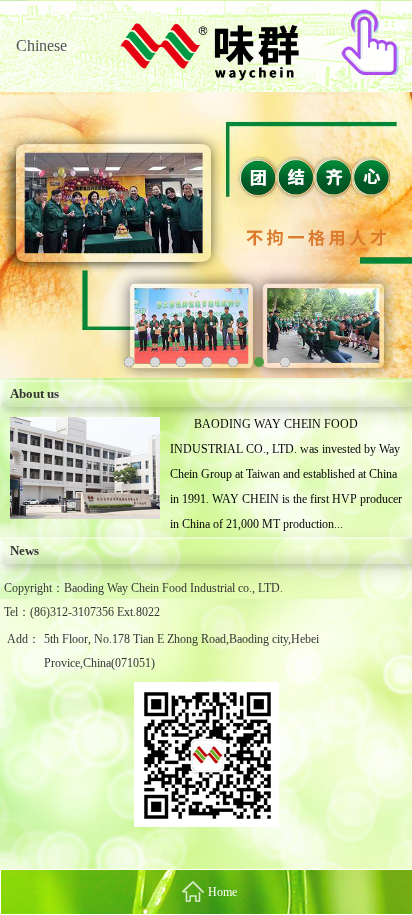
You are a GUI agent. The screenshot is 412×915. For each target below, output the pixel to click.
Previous (30, 221)
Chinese (41, 45)
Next (382, 221)
